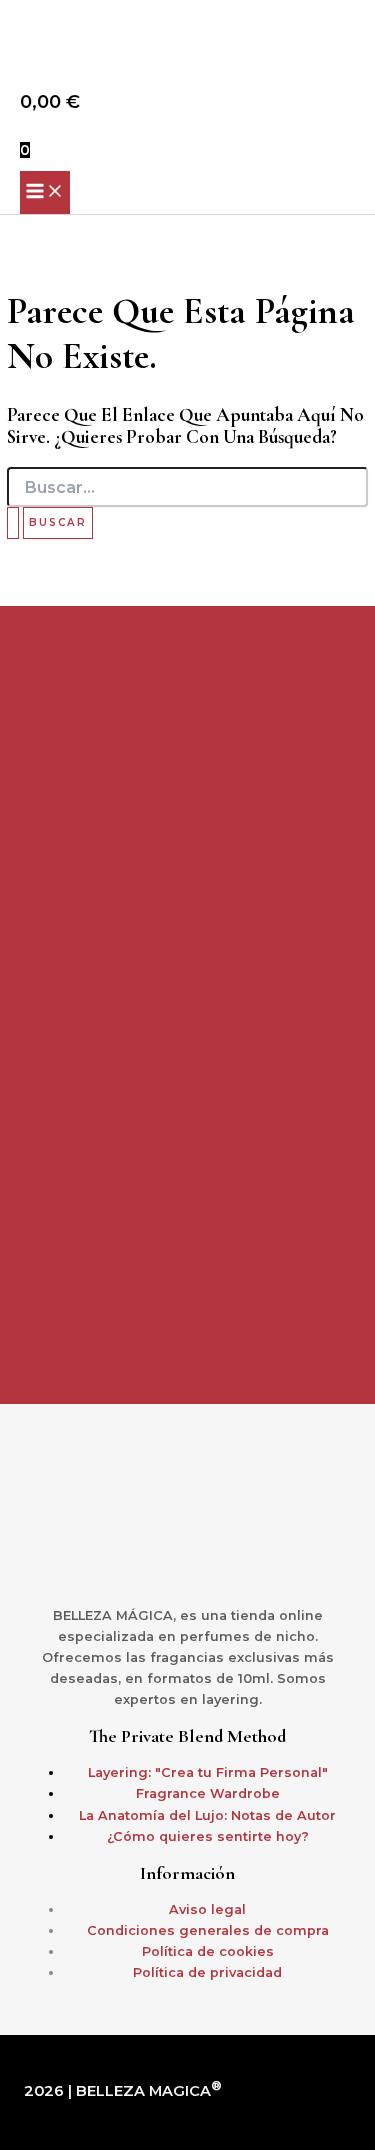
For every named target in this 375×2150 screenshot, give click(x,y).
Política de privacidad (207, 1972)
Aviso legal (207, 1909)
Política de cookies (208, 1951)
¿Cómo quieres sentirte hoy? (208, 1836)
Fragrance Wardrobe (208, 1793)
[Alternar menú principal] (45, 192)
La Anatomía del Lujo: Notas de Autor (207, 1815)
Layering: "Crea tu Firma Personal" (208, 1772)
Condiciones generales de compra (208, 1930)
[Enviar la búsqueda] (13, 523)
